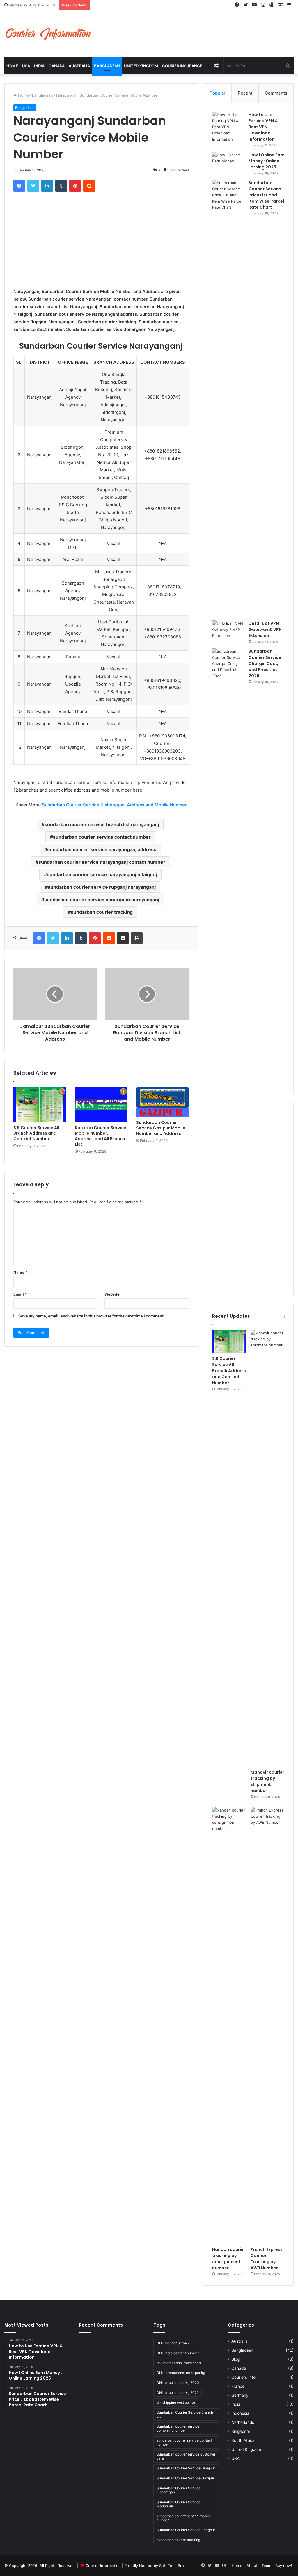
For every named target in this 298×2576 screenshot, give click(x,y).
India (39, 66)
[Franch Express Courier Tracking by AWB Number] (268, 2025)
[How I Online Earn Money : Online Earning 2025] (228, 163)
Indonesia (240, 2413)
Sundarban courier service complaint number (178, 2428)
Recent (245, 93)
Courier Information (103, 2566)
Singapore (241, 2431)
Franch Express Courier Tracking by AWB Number (267, 2259)
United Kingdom (141, 66)
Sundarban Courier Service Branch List (185, 2414)
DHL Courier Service (173, 2343)
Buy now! (284, 2566)
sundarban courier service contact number (102, 837)
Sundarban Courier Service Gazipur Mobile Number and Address (161, 1128)
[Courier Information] (48, 34)
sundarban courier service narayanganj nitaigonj (102, 874)
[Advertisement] (101, 238)
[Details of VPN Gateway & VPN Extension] (228, 631)
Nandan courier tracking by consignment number (229, 2259)
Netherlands (243, 2422)
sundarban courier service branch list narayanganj (102, 824)
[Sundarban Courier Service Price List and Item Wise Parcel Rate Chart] (228, 398)
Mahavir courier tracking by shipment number (267, 1781)
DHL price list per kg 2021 (178, 2393)
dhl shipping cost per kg (176, 2402)
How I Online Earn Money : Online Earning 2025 (267, 161)
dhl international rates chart (179, 2363)
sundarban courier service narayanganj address (102, 849)
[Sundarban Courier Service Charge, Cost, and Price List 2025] (228, 867)
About (252, 2566)
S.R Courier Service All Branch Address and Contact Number (36, 1133)
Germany (240, 2395)
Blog (235, 2359)
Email (20, 1294)
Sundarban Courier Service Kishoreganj (179, 2490)
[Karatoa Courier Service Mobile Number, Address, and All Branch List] (101, 1105)
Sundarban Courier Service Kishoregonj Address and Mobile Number (114, 805)
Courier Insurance (182, 66)
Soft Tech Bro (172, 2566)
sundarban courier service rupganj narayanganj (102, 887)
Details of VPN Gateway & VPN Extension (265, 629)
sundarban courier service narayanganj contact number (102, 862)
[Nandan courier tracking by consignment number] (229, 2025)
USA (26, 66)
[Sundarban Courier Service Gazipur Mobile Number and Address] (163, 1102)
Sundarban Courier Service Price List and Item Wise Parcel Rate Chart (266, 195)
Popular (218, 93)
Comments (276, 93)
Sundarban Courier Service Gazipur (185, 2478)
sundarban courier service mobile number (183, 2518)
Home (12, 66)
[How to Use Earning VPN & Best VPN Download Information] (228, 127)
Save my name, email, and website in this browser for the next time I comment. (92, 1316)
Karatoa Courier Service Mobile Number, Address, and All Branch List (101, 1136)
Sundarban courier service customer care (186, 2456)
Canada (57, 66)
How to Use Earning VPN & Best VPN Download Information (263, 127)
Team (266, 2566)
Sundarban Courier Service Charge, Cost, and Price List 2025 (265, 663)
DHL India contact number (178, 2353)
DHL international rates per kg (181, 2373)
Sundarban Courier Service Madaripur (179, 2504)
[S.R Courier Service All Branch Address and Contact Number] (40, 1105)
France (238, 2386)
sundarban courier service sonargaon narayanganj (102, 900)
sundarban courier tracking (102, 912)
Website (112, 1294)
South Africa (243, 2440)
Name (20, 1272)
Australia (79, 66)
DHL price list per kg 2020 (178, 2383)
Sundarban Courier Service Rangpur (186, 2530)
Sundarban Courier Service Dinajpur (186, 2468)
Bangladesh (107, 66)
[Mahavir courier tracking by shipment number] (268, 1548)
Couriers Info (243, 2377)
